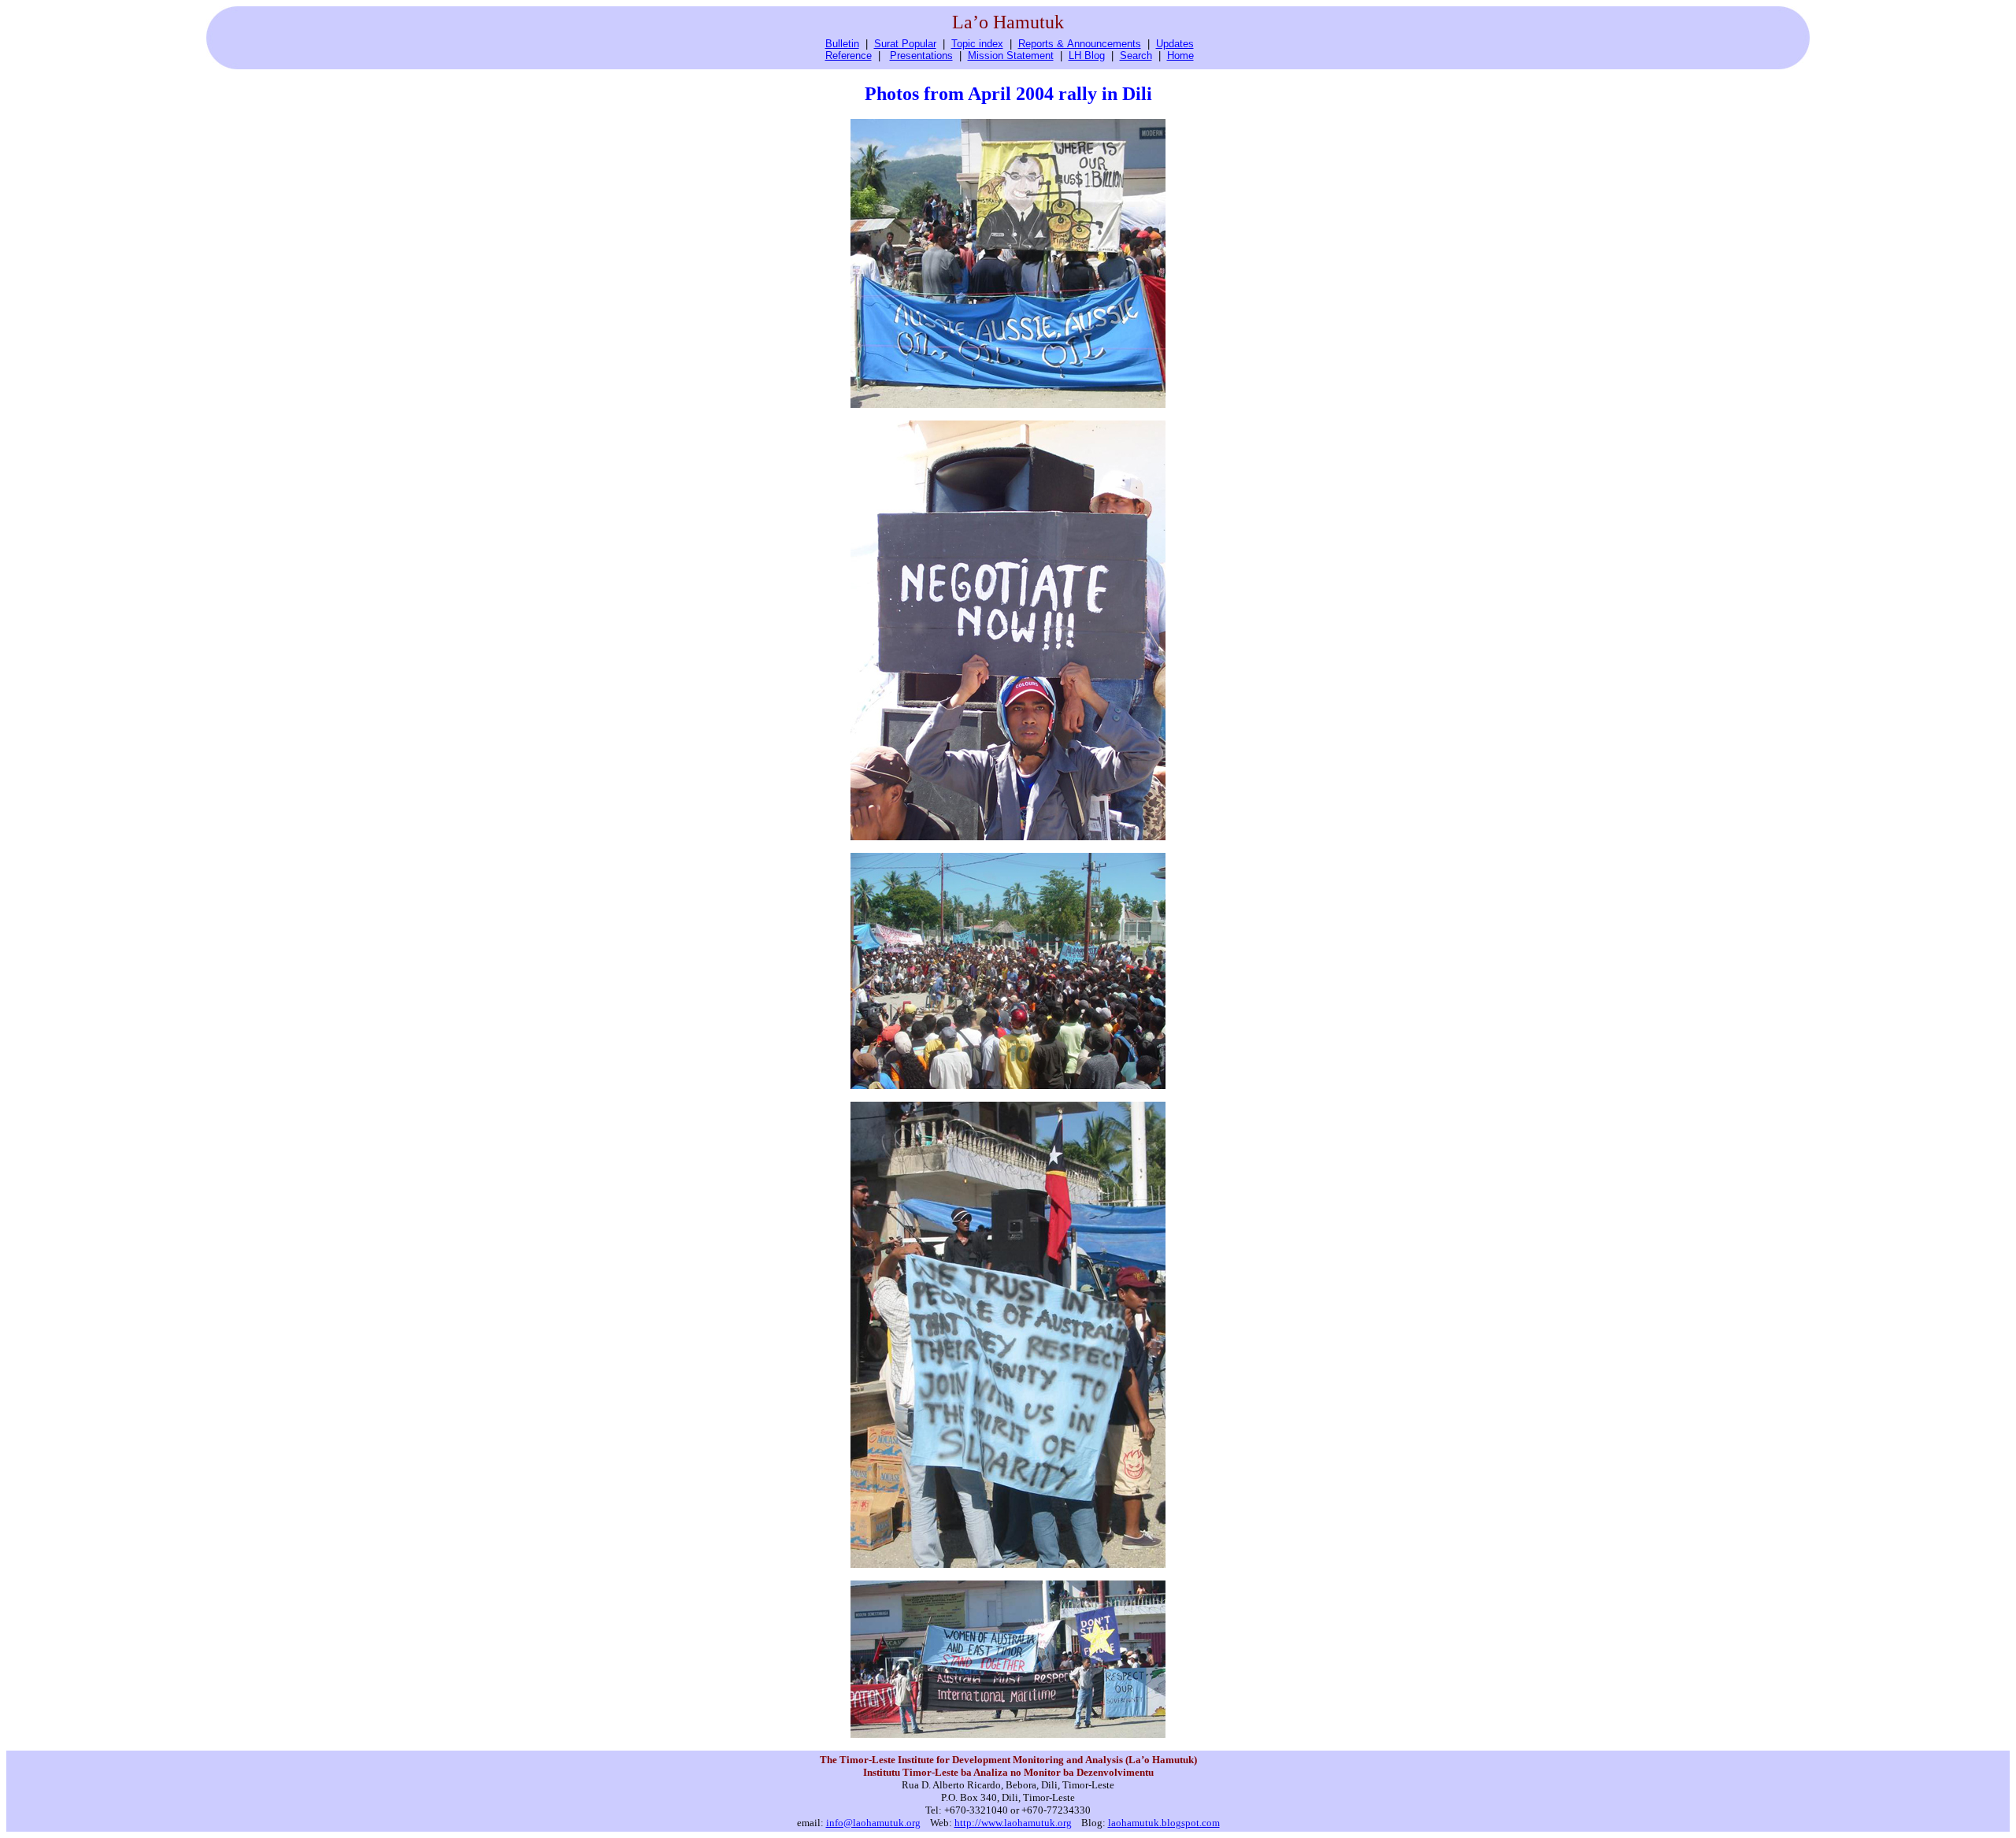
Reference (849, 56)
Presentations (921, 56)
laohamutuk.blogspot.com (1164, 1823)
